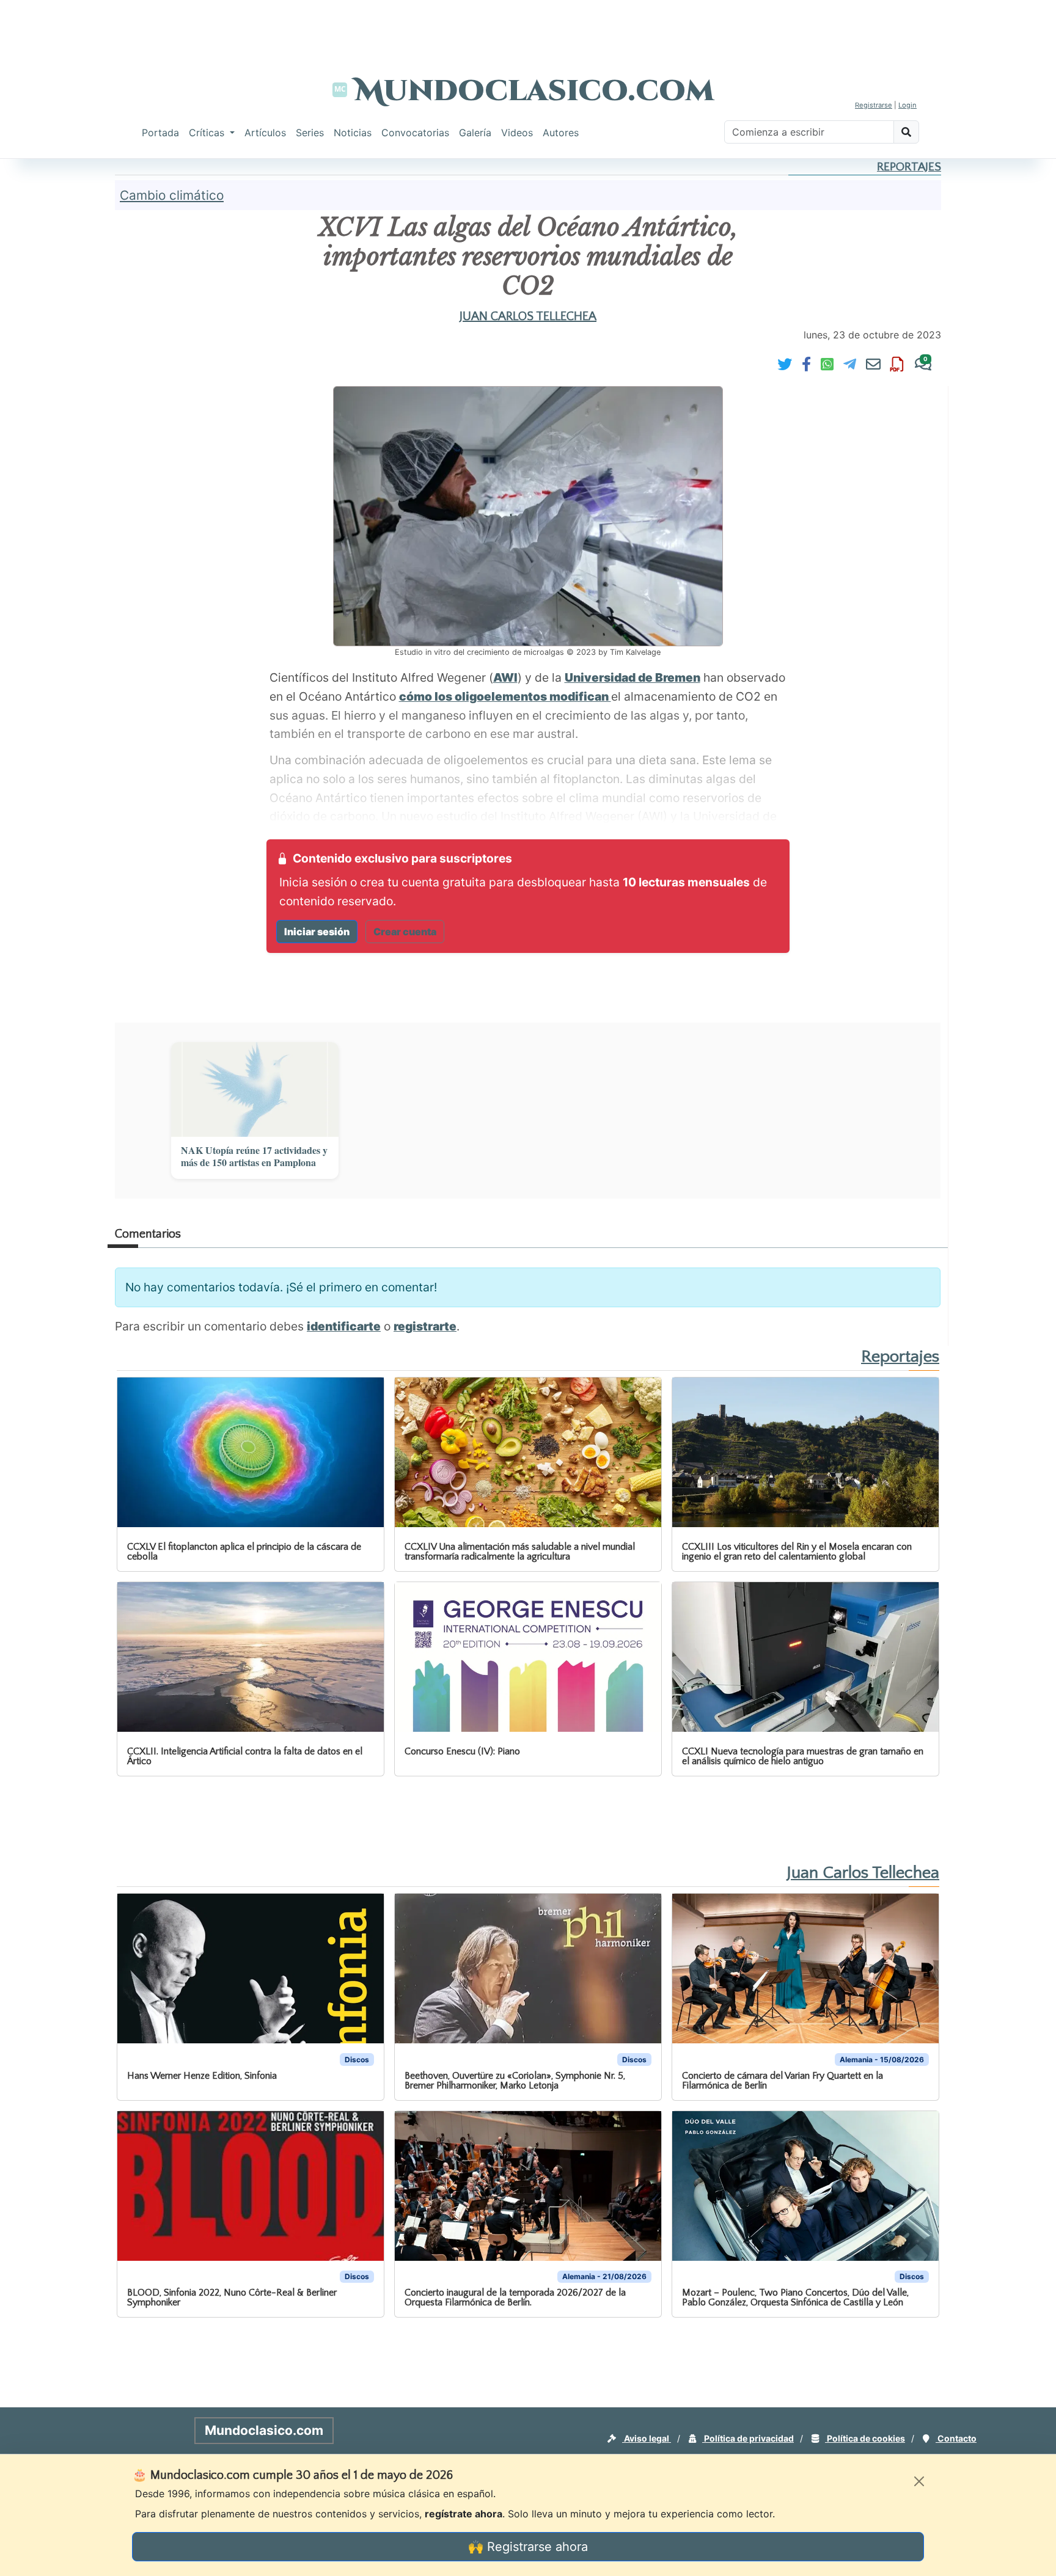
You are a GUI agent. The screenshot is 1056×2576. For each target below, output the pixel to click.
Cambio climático (172, 195)
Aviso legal (647, 2438)
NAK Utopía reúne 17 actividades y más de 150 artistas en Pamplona (254, 1157)
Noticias (353, 133)
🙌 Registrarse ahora (528, 2547)
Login (908, 105)
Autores (561, 133)
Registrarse (874, 105)
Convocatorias (415, 133)
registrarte (425, 1326)
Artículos (265, 133)
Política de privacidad (748, 2438)
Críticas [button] (208, 133)
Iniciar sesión (317, 932)
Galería (475, 133)
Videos (517, 133)
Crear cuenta (405, 932)
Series (310, 133)
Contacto (956, 2438)
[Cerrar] (919, 2481)
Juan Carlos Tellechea (528, 316)
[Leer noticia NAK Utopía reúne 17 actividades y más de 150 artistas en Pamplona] (255, 1089)
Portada (160, 133)
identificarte (344, 1326)
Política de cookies (865, 2438)
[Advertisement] (528, 27)
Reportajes (909, 167)
